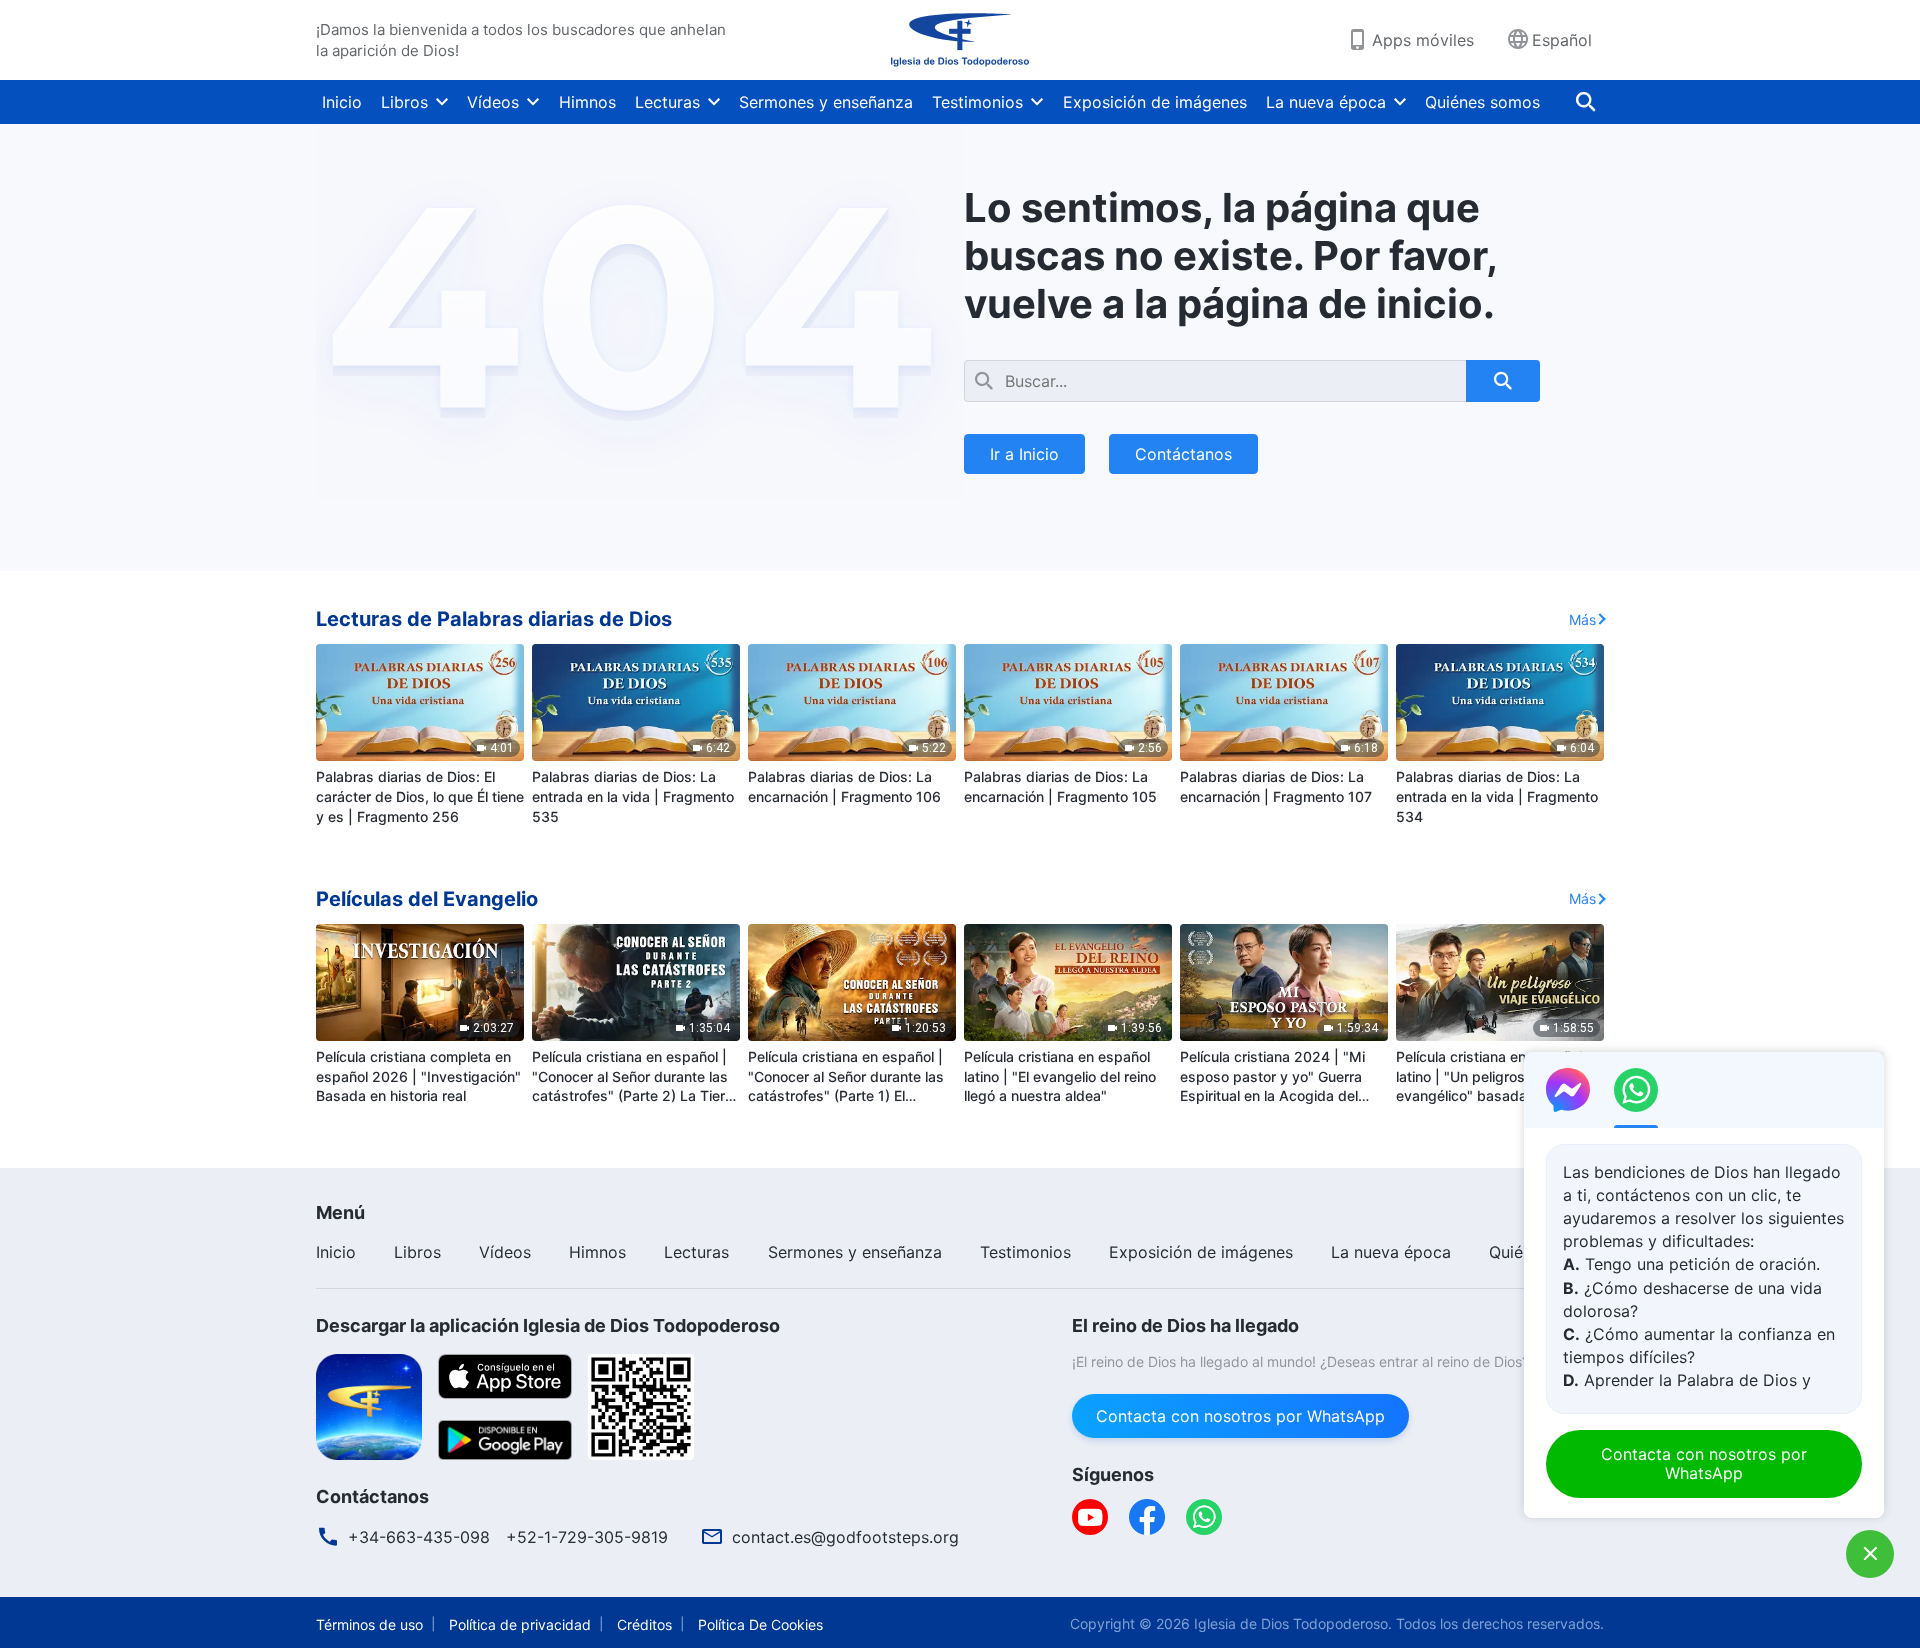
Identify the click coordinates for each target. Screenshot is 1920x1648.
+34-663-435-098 (419, 1537)
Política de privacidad (520, 1624)
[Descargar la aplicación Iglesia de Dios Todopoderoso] (369, 1405)
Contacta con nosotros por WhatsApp (1240, 1416)
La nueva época (1326, 102)
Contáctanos (1183, 454)
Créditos (644, 1624)
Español (1562, 40)
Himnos (587, 102)
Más (1582, 619)
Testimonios (977, 102)
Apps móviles (1423, 40)
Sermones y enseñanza (826, 102)
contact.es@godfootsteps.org (845, 1537)
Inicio (342, 102)
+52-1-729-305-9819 (587, 1537)
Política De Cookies (760, 1624)
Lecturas (667, 102)
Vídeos (493, 102)
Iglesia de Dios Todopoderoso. (1293, 1623)
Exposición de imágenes (1155, 102)
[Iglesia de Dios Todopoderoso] (960, 40)
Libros (404, 102)
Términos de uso (369, 1624)
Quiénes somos (1482, 102)
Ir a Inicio (1024, 454)
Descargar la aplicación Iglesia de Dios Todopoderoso (548, 1325)
